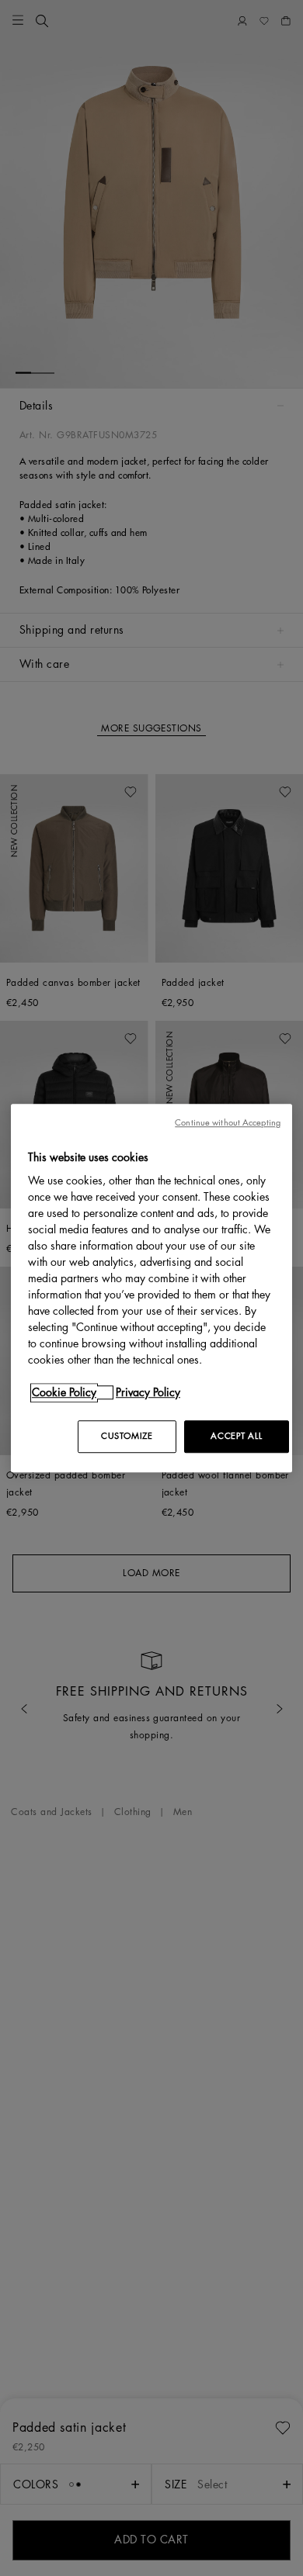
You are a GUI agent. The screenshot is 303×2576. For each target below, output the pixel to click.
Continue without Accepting (228, 1123)
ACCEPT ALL (236, 1436)
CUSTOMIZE (127, 1436)
